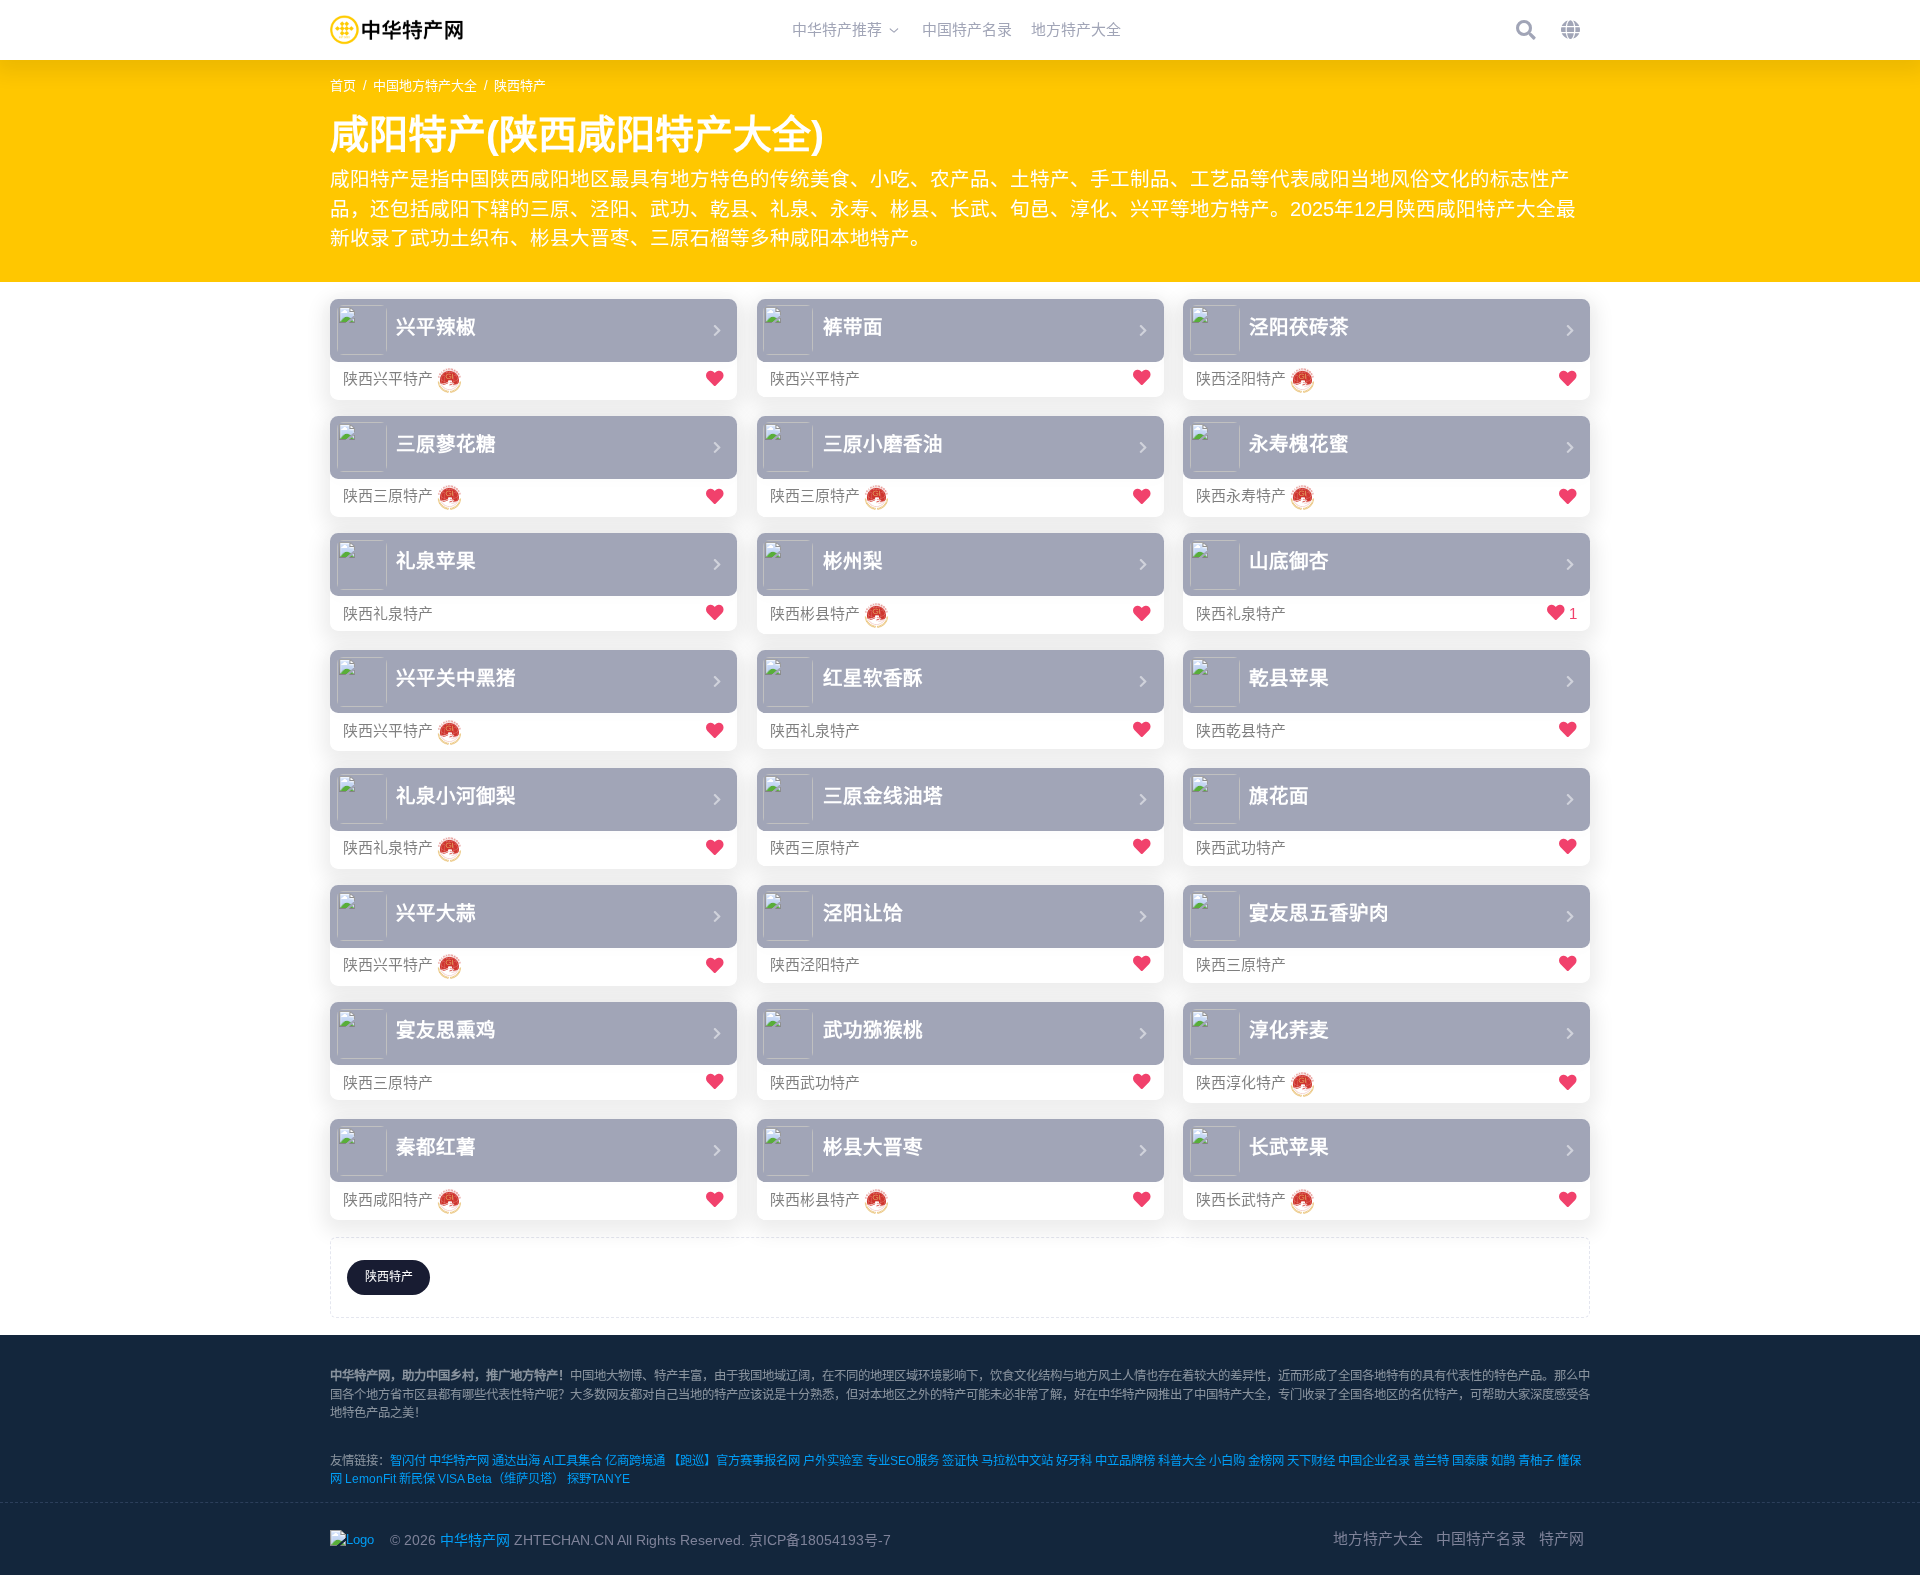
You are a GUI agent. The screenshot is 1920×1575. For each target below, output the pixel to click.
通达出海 (516, 1461)
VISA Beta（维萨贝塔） (501, 1479)
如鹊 (1503, 1461)
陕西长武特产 (1241, 1199)
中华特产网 (459, 1461)
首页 (343, 85)
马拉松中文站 (1017, 1461)
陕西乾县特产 (1241, 730)
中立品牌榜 (1125, 1461)
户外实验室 (833, 1461)
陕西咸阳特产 (388, 1199)
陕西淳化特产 (1241, 1082)
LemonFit (370, 1479)
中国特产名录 (1481, 1538)
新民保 (417, 1479)
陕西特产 (520, 85)
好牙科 (1074, 1461)
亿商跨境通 (635, 1461)
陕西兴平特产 (388, 379)
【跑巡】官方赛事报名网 (734, 1461)
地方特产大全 (1378, 1538)
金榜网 (1266, 1461)
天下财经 (1311, 1461)
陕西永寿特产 (1241, 496)
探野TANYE (598, 1479)
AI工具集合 (572, 1461)
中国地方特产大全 (425, 85)
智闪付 (408, 1461)
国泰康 (1470, 1461)
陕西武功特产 (1241, 847)
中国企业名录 (1374, 1461)
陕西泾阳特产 (1241, 379)
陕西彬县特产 (815, 613)
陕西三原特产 (388, 496)
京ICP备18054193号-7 (820, 1540)
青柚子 (1536, 1461)
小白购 (1227, 1461)
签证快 (960, 1461)
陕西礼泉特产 (388, 613)
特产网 (1561, 1538)
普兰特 (1431, 1461)
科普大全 (1182, 1461)
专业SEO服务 (902, 1461)
